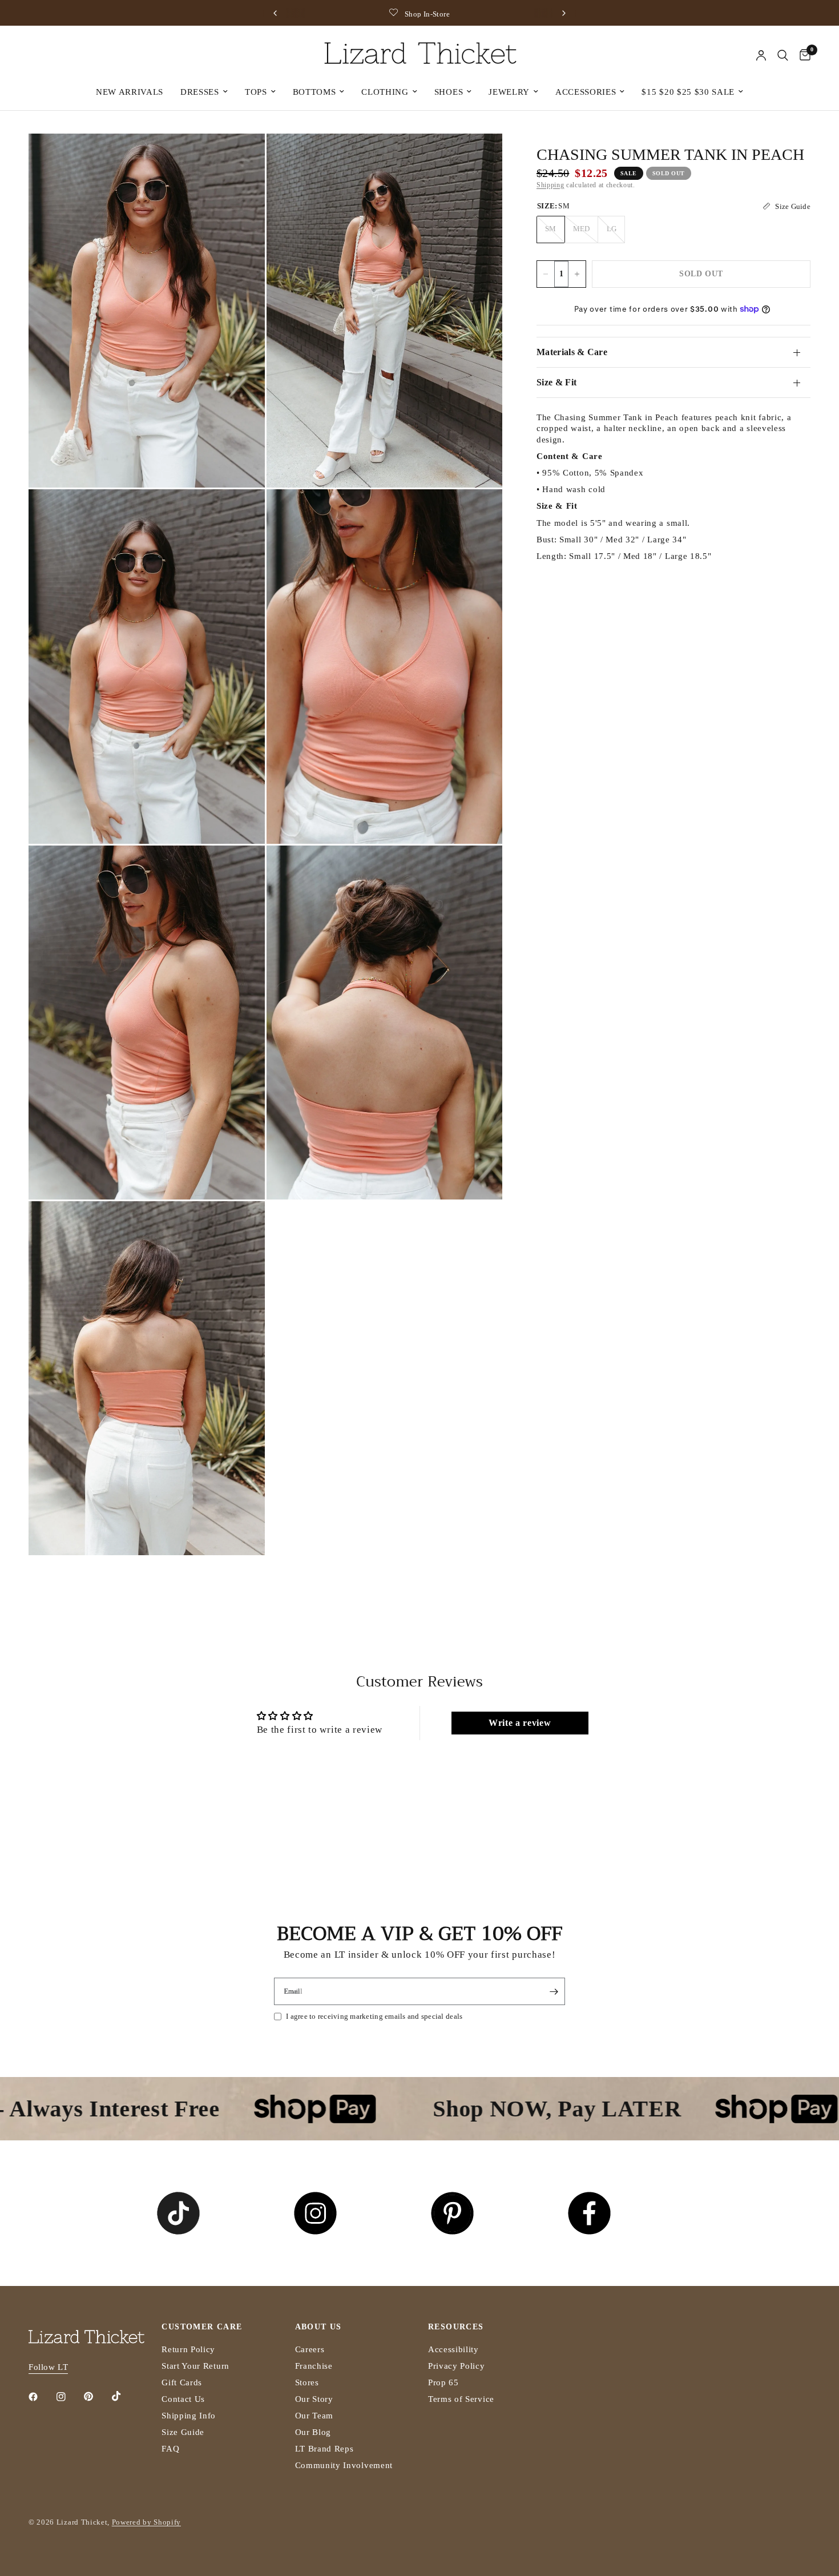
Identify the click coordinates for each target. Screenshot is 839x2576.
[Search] (783, 55)
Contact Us (183, 2399)
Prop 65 (443, 2382)
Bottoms (314, 92)
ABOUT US (318, 2327)
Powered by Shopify (146, 2522)
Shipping (550, 185)
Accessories (586, 92)
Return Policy (188, 2349)
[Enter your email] (554, 1991)
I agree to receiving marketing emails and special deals (374, 2016)
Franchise (314, 2366)
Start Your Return (195, 2366)
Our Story (314, 2399)
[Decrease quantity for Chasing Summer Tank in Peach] (546, 274)
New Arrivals (130, 92)
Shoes (449, 92)
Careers (310, 2349)
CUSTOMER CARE (202, 2327)
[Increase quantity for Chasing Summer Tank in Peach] (577, 274)
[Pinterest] (96, 2397)
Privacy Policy (457, 2366)
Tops (256, 92)
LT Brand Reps (324, 2449)
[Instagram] (69, 2397)
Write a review (520, 1723)
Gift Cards (182, 2382)
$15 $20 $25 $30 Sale (688, 92)
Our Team (314, 2416)
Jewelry (509, 92)
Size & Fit (556, 382)
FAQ (170, 2449)
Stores (307, 2382)
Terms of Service (461, 2399)
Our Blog (313, 2432)
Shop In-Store (338, 14)
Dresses (200, 92)
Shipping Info (189, 2416)
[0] (802, 55)
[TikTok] (124, 2396)
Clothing (385, 92)
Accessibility (453, 2349)
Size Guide (183, 2432)
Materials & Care (572, 352)
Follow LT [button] (48, 2367)
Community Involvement (344, 2465)
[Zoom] (241, 158)
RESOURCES (456, 2327)
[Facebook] (41, 2397)
